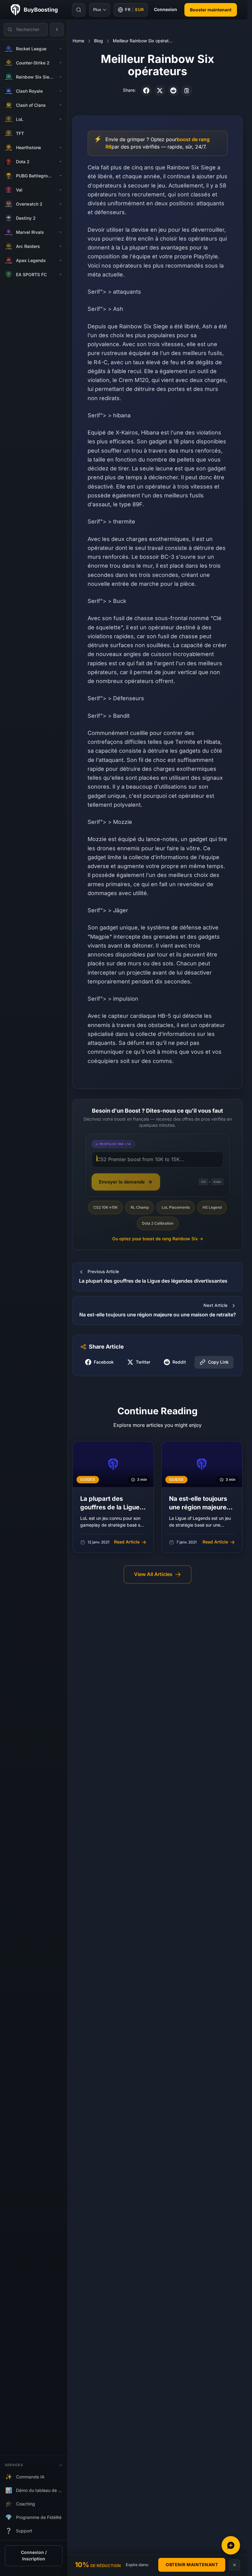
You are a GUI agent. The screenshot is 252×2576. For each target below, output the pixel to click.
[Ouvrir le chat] (231, 2545)
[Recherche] (79, 10)
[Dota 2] (61, 162)
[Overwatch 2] (61, 204)
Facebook (104, 1362)
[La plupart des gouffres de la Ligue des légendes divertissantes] (113, 1497)
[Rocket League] (61, 49)
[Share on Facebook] (146, 91)
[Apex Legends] (61, 261)
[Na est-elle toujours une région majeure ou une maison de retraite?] (202, 1497)
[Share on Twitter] (160, 91)
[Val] (61, 190)
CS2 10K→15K (106, 1207)
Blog (98, 41)
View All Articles (153, 1574)
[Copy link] (187, 91)
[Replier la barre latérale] (57, 29)
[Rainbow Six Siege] (61, 77)
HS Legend (212, 1207)
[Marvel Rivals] (61, 232)
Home (78, 41)
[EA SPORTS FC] (61, 275)
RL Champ (140, 1207)
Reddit (179, 1362)
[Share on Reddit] (173, 91)
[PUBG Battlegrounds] (61, 176)
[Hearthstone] (61, 148)
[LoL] (61, 119)
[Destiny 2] (61, 218)
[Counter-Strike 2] (61, 63)
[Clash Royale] (61, 91)
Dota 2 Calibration (158, 1223)
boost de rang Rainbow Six (158, 1239)
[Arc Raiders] (61, 246)
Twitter (143, 1362)
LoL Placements (176, 1207)
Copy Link (218, 1362)
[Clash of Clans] (61, 105)
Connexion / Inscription (34, 2556)
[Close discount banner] (234, 2565)
